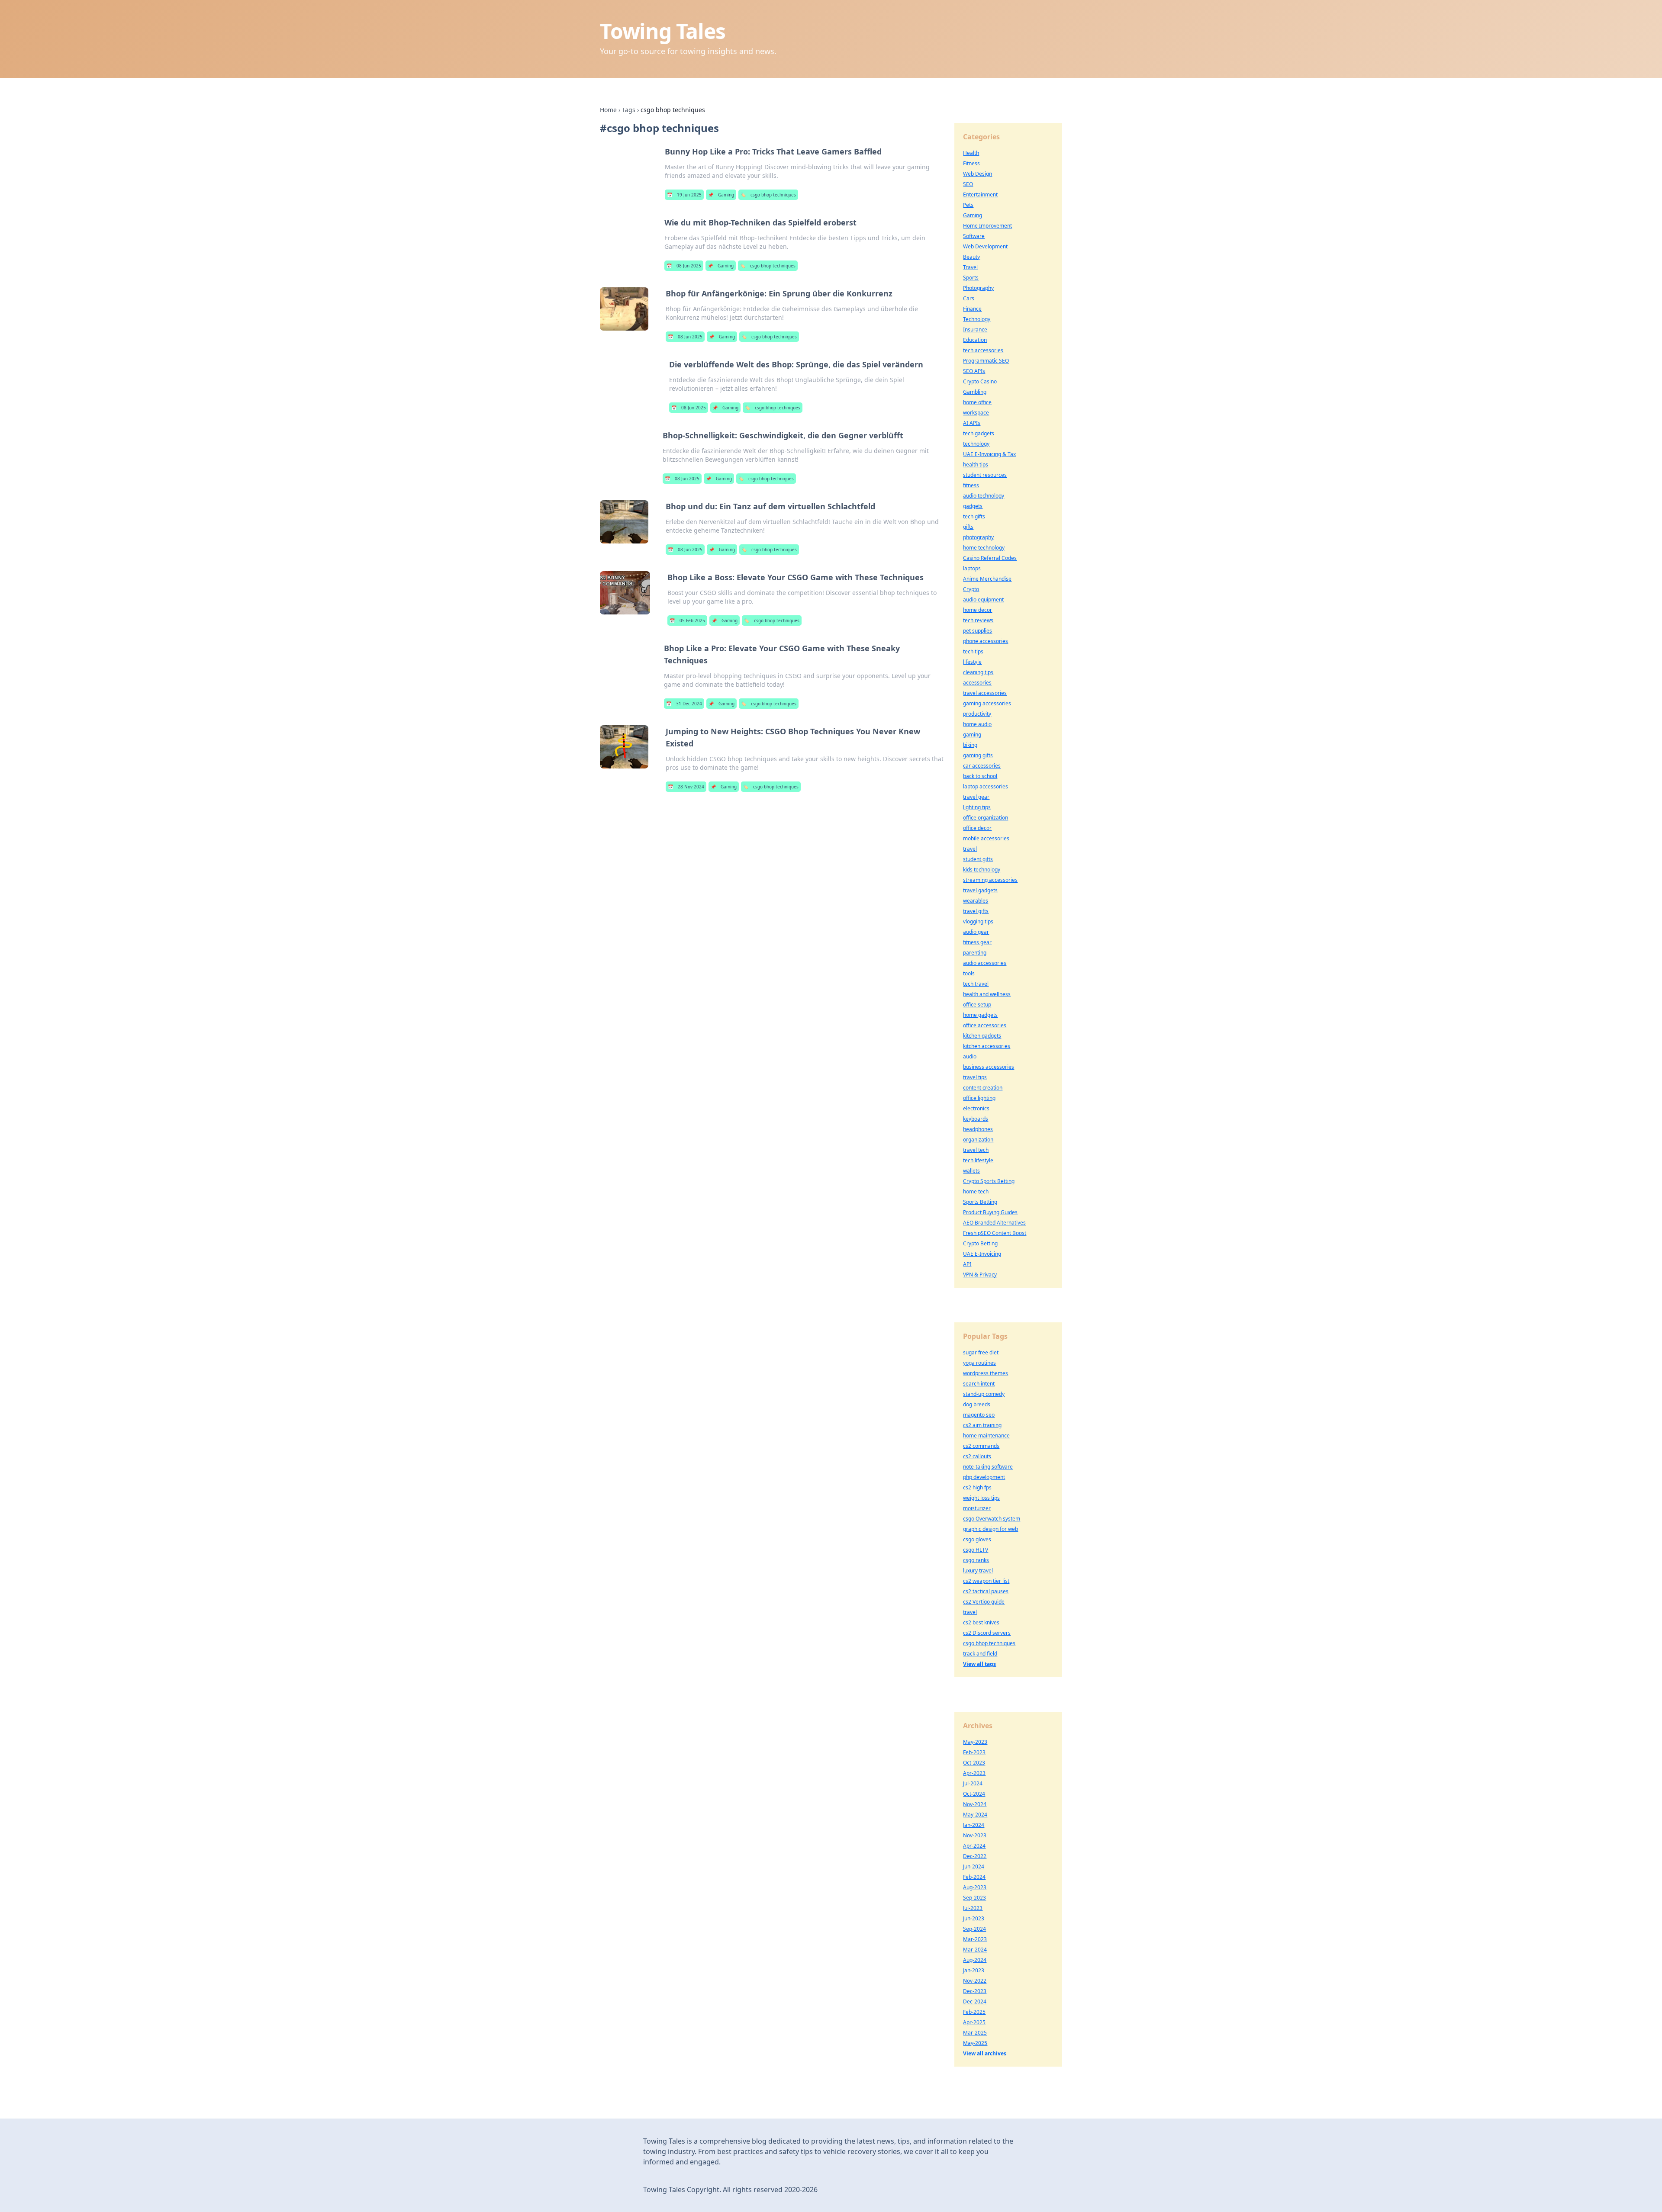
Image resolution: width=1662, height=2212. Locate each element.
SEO (968, 184)
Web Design (978, 174)
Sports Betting (980, 1202)
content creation (983, 1088)
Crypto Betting (980, 1243)
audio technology (984, 496)
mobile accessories (986, 838)
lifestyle (972, 662)
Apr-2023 (974, 1773)
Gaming (721, 195)
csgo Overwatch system (992, 1519)
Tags (629, 110)
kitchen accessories (987, 1046)
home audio (977, 724)
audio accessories (985, 963)
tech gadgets (979, 433)
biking (970, 745)
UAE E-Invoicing (982, 1254)
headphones (978, 1129)
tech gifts (974, 516)
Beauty (971, 257)
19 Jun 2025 (684, 195)
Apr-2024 (974, 1846)
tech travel (976, 984)
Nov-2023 (975, 1835)
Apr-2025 (974, 2022)
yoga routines (979, 1363)
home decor (978, 610)
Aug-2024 (975, 1960)
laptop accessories (986, 786)
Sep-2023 (974, 1898)
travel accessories (985, 693)
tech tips (973, 651)
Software (974, 236)
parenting (975, 953)
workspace (976, 413)
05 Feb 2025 (687, 621)
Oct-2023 (974, 1763)
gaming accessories (987, 703)
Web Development (985, 246)
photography (978, 537)
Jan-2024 (974, 1825)
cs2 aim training (982, 1425)
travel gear (976, 797)
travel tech (976, 1150)
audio (970, 1056)
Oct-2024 (974, 1794)
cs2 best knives (981, 1622)
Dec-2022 (975, 1856)
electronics (976, 1108)
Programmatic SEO (986, 361)
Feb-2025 (974, 2012)
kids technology (982, 870)
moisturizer (977, 1508)
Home (608, 110)
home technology (984, 548)
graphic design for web (990, 1529)
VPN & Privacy (980, 1275)
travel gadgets (980, 890)
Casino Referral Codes (990, 558)
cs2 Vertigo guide (984, 1602)
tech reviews (978, 620)
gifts (968, 527)
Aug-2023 (975, 1887)
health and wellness (987, 994)
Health (971, 153)
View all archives (985, 2053)
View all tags (979, 1664)
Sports (971, 278)
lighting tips (977, 807)
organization (978, 1140)
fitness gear (977, 942)
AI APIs (972, 423)
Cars (969, 298)
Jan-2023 (974, 1970)
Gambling (975, 392)
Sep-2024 (974, 1929)
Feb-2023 (974, 1752)
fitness (971, 485)
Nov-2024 (975, 1804)
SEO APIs (974, 371)
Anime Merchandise (987, 579)
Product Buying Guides (990, 1212)
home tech (976, 1191)
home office (977, 402)
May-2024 (975, 1815)
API (967, 1264)
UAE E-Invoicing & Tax (989, 454)
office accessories (985, 1025)
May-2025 (975, 2043)
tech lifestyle (978, 1160)
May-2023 (975, 1742)
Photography (978, 288)
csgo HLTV (976, 1550)
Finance (972, 309)
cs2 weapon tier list (986, 1581)
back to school (980, 776)
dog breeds (977, 1404)
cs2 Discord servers (987, 1633)
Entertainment (980, 195)
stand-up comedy (984, 1394)
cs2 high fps (977, 1487)
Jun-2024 (974, 1866)
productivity (977, 714)
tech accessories (983, 350)
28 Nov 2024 (686, 787)
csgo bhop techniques (768, 195)
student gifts (978, 859)
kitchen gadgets (982, 1036)
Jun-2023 (974, 1918)
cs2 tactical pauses (986, 1591)
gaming (972, 735)
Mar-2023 (975, 1939)
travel (970, 849)
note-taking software (988, 1467)
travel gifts (976, 911)
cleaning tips (978, 672)
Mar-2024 (975, 1950)
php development (984, 1477)
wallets (971, 1171)
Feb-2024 (974, 1877)
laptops (972, 568)
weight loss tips (981, 1498)
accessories (977, 683)
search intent (979, 1384)
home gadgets (980, 1015)
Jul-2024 (973, 1783)
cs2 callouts (977, 1456)
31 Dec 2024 (684, 704)
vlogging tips (978, 921)
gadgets (973, 506)
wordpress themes (986, 1373)
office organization (986, 818)
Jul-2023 (973, 1908)
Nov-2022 (975, 1981)
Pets (968, 205)
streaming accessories (990, 880)
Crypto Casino (980, 381)
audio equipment (983, 600)
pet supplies (978, 631)
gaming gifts (978, 755)
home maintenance (986, 1436)
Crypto (971, 589)
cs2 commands (981, 1446)
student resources (985, 475)
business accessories (989, 1067)
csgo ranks (976, 1560)
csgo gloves (977, 1539)
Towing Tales (663, 31)
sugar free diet (981, 1352)
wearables (976, 901)
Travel (970, 267)
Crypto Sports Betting (989, 1181)
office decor (977, 828)
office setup (977, 1005)
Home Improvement (987, 226)
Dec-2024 (975, 2001)
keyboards (976, 1119)
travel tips (975, 1077)
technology (976, 444)
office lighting (979, 1098)
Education (975, 340)
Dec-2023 (975, 1991)
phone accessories (986, 641)
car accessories (982, 766)
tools (969, 973)
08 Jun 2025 (684, 266)
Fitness (971, 163)
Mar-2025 (975, 2033)
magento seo (979, 1415)
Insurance (975, 330)
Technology (977, 319)
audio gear (976, 932)
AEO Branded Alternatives (994, 1223)
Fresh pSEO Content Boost (995, 1233)
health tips (976, 465)
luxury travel (978, 1571)
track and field (980, 1654)
